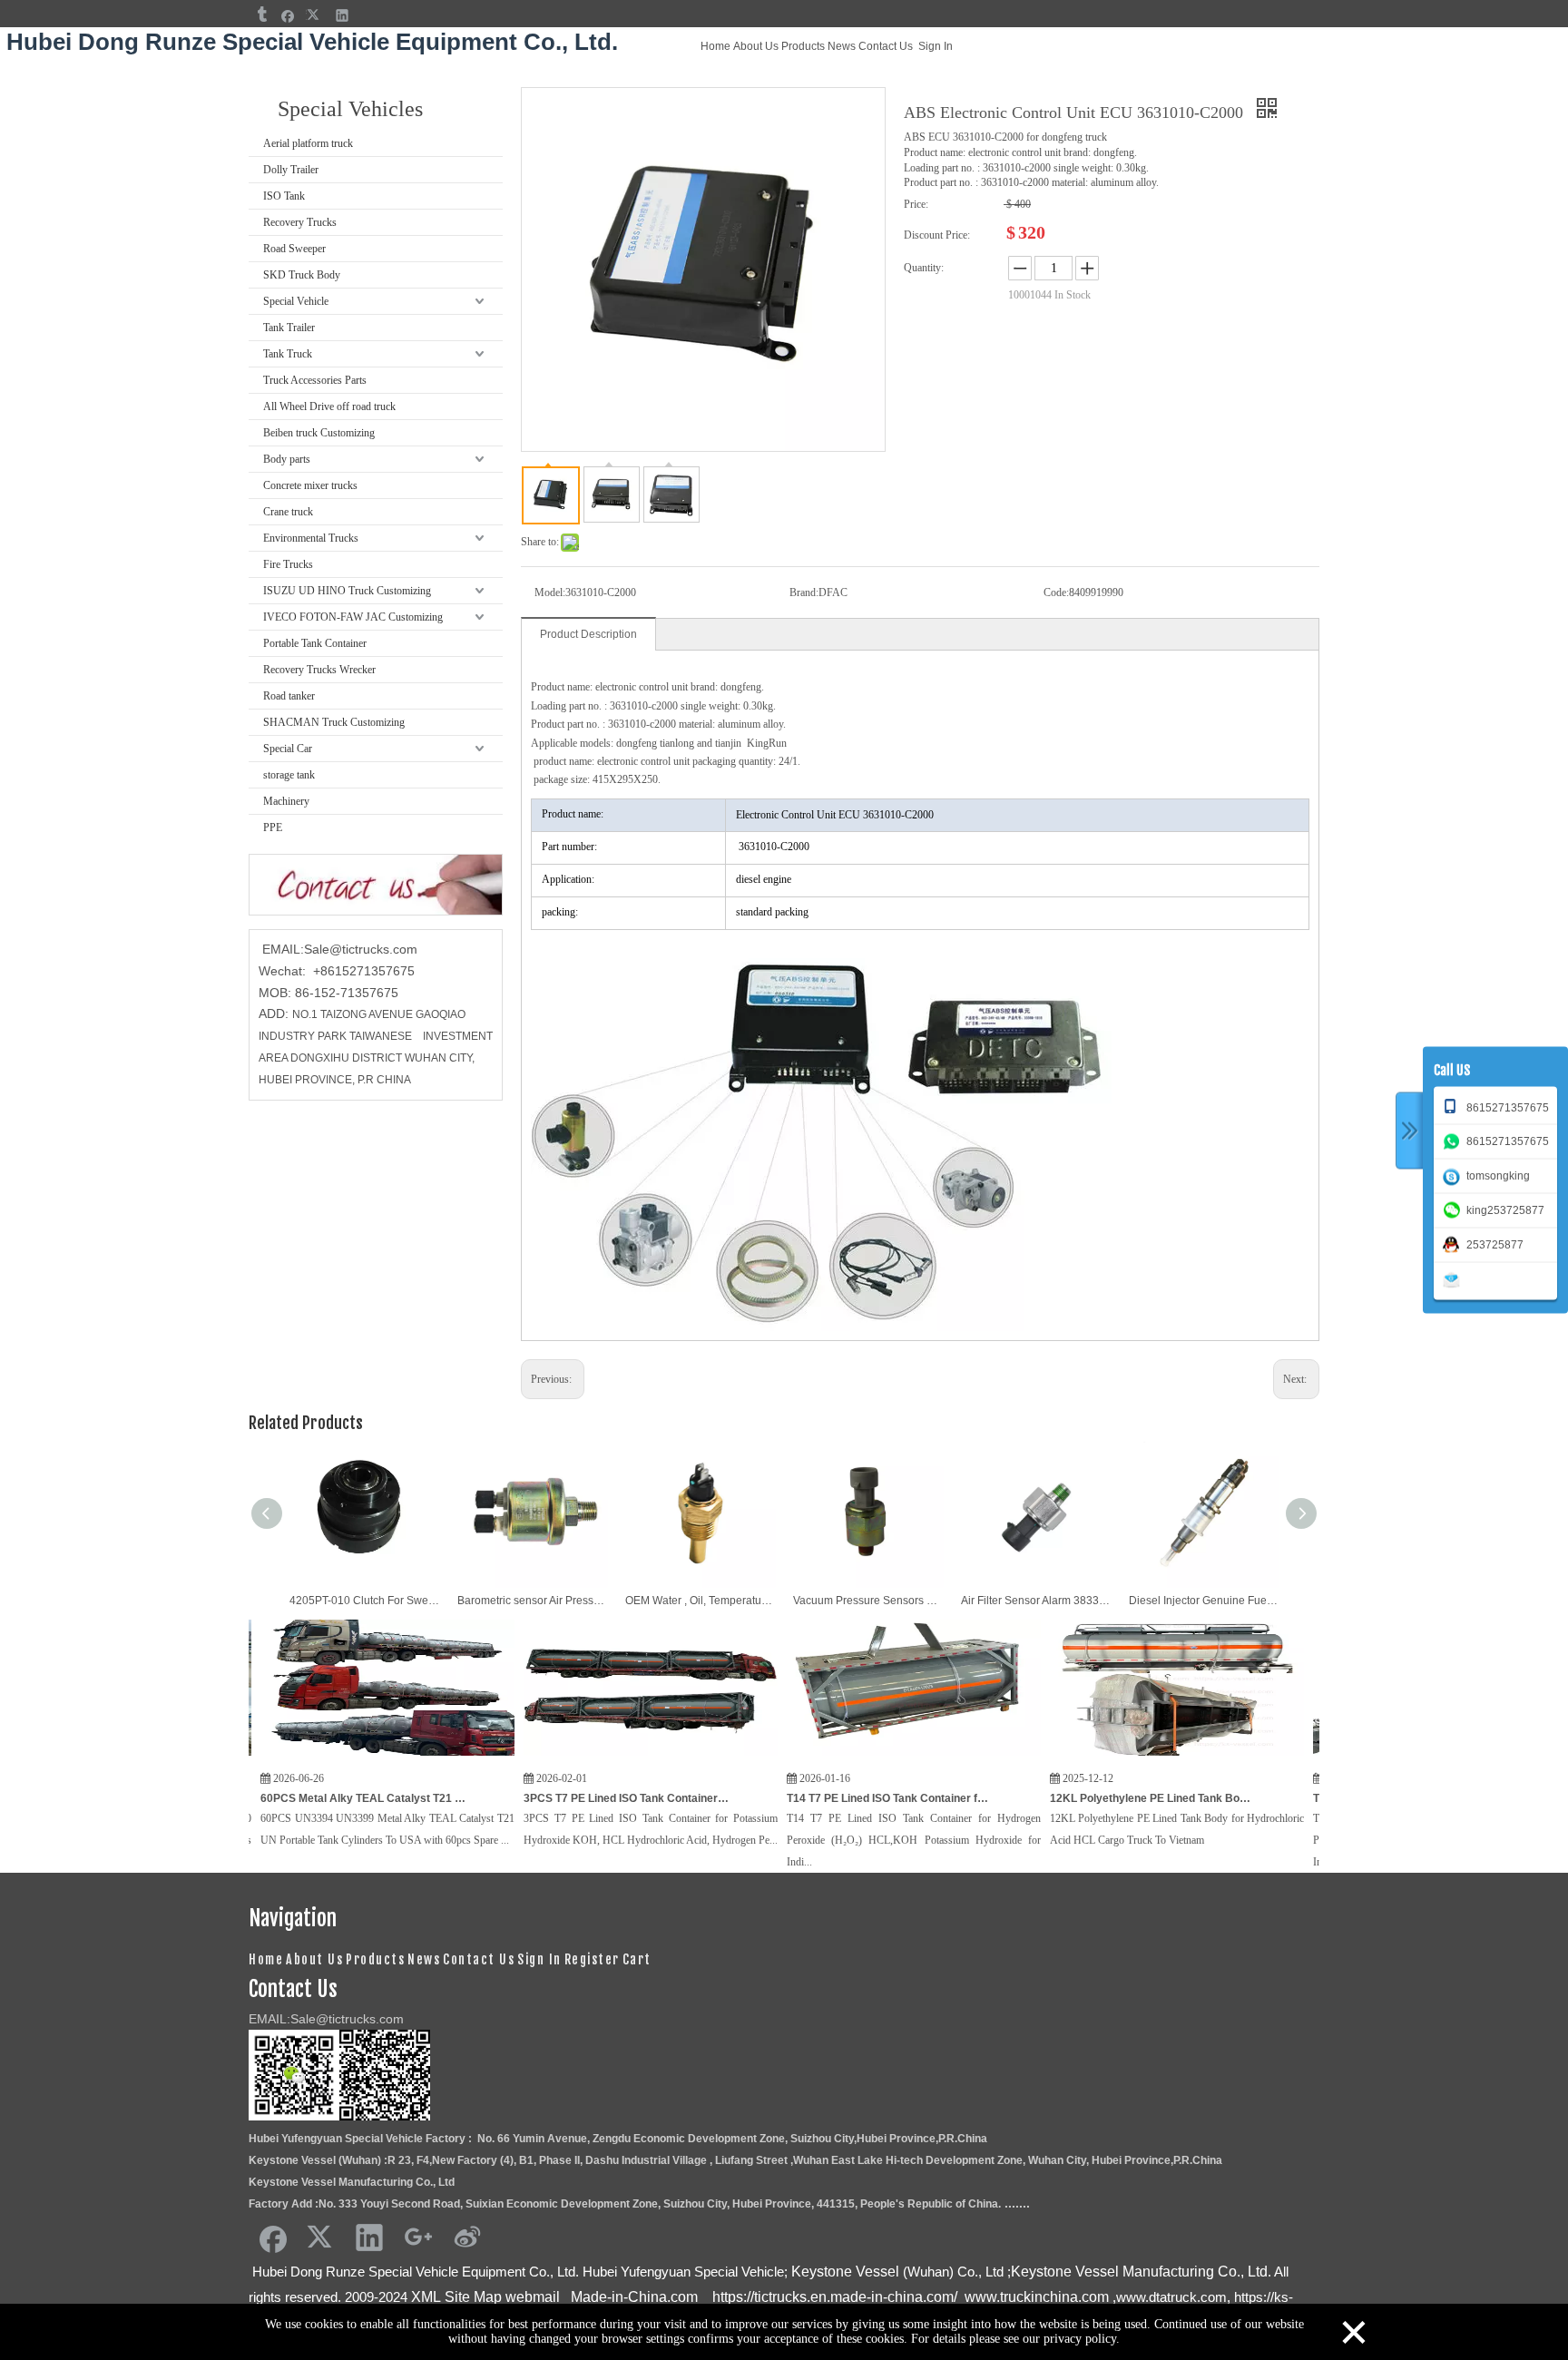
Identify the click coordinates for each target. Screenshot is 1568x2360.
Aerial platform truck (308, 143)
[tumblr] (261, 15)
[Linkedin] (343, 15)
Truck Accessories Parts (315, 380)
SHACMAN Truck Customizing (334, 722)
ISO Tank (284, 196)
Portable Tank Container (315, 643)
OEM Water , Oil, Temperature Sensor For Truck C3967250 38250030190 (700, 1601)
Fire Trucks (288, 564)
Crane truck (288, 512)
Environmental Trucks (311, 538)
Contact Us (886, 46)
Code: (1056, 592)
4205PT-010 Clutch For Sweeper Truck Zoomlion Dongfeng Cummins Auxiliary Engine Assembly (364, 1601)
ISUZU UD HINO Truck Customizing (347, 591)
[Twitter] (315, 15)
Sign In (936, 46)
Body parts (287, 459)
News (842, 46)
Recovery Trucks (300, 222)
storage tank (289, 775)
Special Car (288, 749)
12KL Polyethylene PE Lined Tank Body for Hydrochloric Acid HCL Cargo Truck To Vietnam (1080, 1798)
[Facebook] (288, 15)
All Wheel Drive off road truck (329, 406)
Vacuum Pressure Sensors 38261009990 (868, 1601)
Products (803, 46)
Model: (550, 592)
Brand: (804, 592)
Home (715, 46)
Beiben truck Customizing (319, 433)
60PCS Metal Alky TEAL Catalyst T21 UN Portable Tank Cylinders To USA (290, 1798)
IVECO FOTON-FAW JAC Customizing (353, 617)
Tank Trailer (289, 328)
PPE (273, 827)
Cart (637, 1959)
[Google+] (418, 2237)
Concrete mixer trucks (310, 485)
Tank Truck (288, 354)
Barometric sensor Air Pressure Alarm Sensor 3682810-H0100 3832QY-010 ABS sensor (532, 1601)
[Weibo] (467, 2237)
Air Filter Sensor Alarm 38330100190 (1036, 1601)
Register (592, 1959)
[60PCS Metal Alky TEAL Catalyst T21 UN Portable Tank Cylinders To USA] (315, 1757)
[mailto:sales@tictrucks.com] (1455, 1278)
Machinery (286, 801)
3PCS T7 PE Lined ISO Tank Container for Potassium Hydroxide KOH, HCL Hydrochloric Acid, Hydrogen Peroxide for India (554, 1798)
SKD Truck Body (302, 275)
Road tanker (289, 696)
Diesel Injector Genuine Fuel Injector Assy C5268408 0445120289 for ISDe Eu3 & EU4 (1204, 1601)
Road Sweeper (294, 249)
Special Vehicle (296, 301)
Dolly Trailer (291, 170)
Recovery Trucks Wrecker (319, 670)
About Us (756, 46)
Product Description (588, 634)
